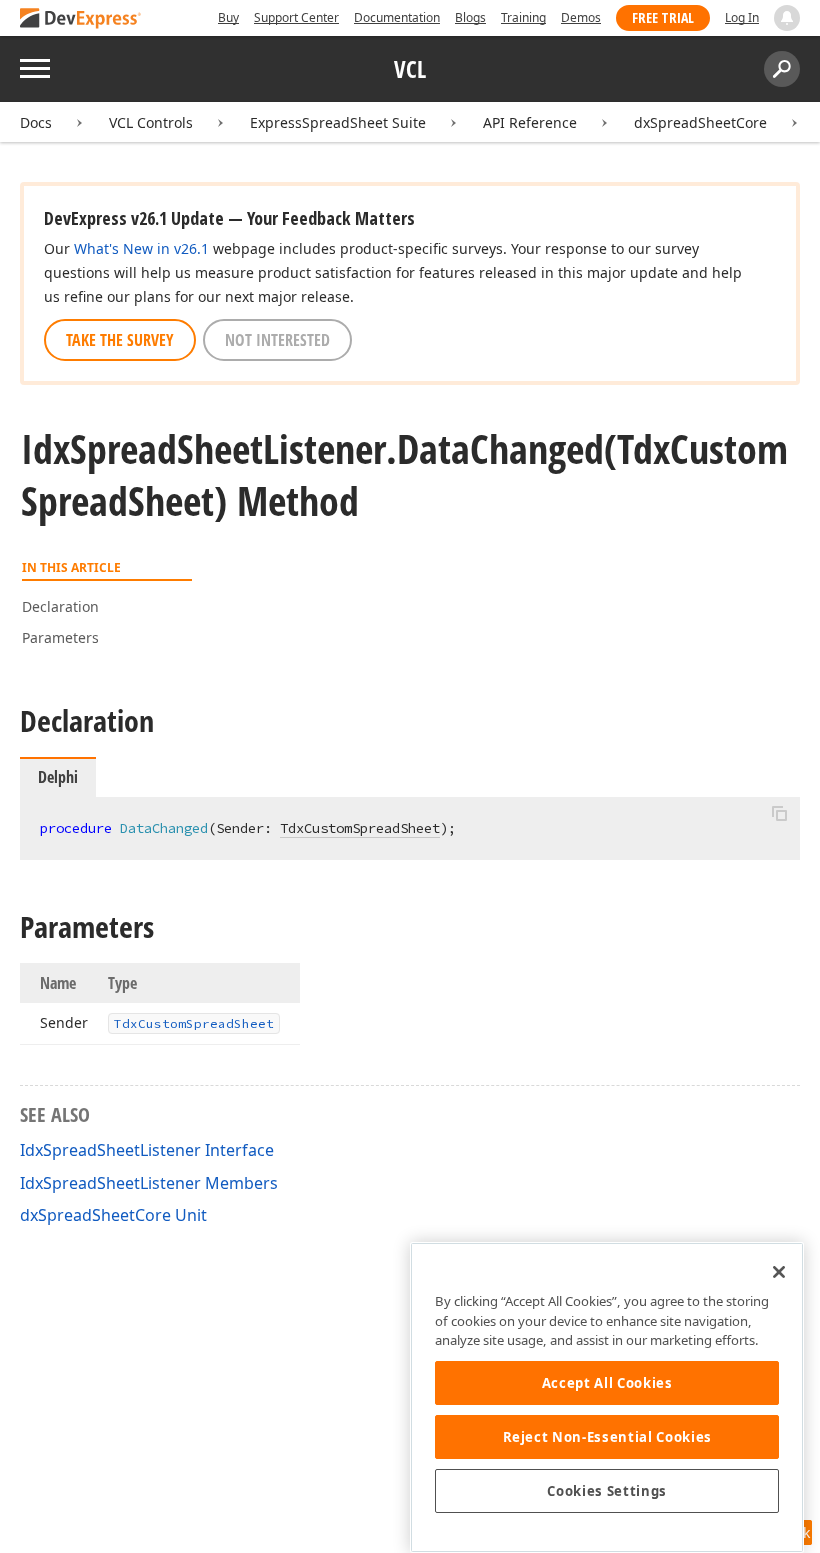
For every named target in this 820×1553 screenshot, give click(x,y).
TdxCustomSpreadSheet (360, 828)
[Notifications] (787, 18)
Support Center (296, 17)
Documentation (397, 17)
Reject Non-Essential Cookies (607, 1437)
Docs (36, 122)
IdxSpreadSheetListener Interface (147, 1150)
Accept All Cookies (607, 1383)
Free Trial (663, 17)
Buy (228, 17)
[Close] (779, 1272)
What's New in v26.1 (141, 248)
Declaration (60, 606)
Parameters (60, 637)
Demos (581, 17)
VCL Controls (151, 122)
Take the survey (120, 340)
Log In (742, 17)
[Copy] (779, 814)
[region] (607, 1397)
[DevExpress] (81, 19)
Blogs (470, 17)
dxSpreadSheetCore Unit (113, 1215)
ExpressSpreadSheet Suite (338, 122)
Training (523, 17)
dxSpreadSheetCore (700, 122)
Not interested (277, 340)
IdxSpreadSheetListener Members (149, 1183)
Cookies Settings (607, 1491)
